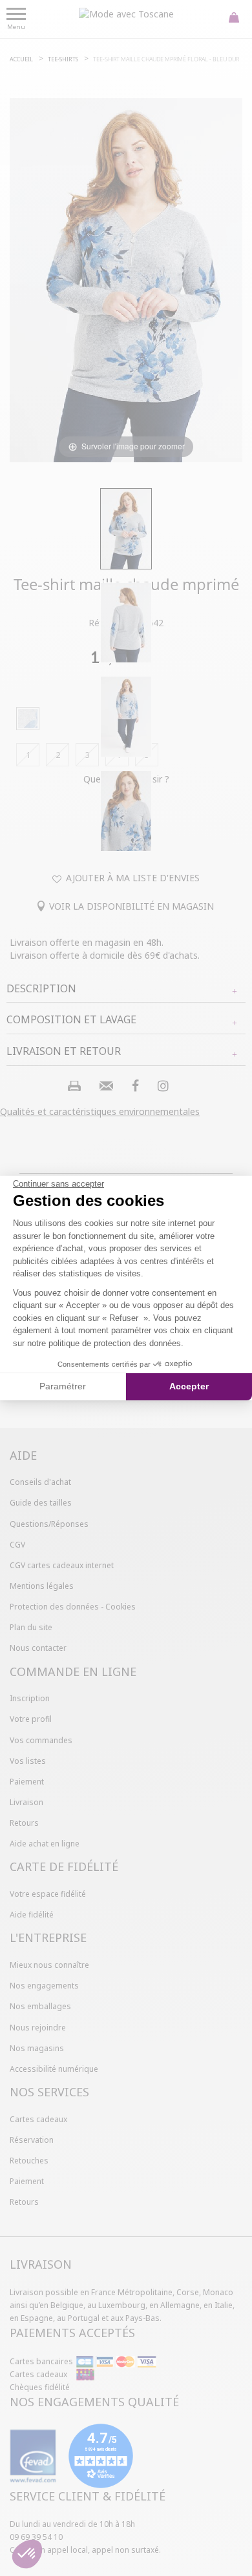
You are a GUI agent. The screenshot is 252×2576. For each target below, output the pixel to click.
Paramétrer (63, 1386)
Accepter (189, 1386)
